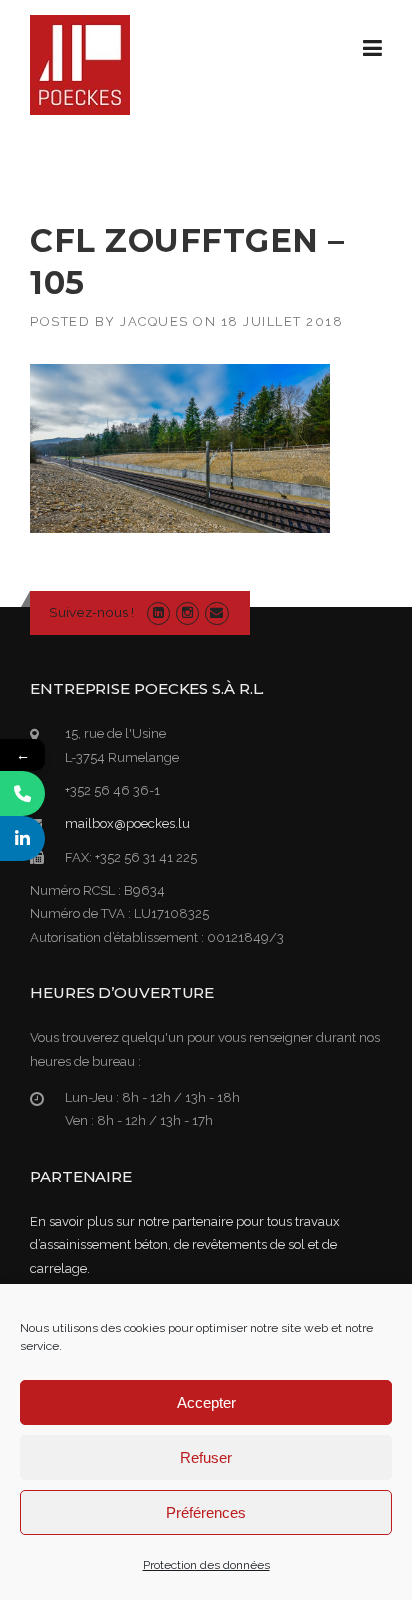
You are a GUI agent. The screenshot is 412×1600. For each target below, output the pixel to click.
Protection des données (206, 1565)
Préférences (206, 1512)
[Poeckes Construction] (80, 64)
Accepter (206, 1402)
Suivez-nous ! (91, 612)
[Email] (216, 612)
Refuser (206, 1457)
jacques (154, 321)
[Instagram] (187, 612)
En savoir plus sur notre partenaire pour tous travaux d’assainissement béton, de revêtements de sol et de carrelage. (185, 1245)
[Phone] (22, 793)
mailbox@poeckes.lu (127, 823)
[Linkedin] (158, 612)
